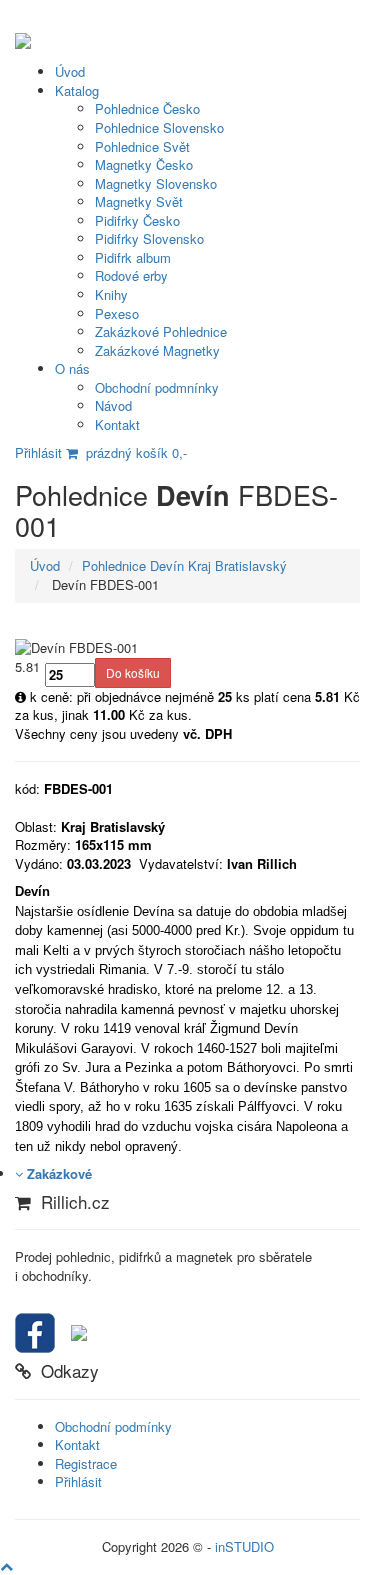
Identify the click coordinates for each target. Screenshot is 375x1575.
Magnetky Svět (139, 201)
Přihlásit (38, 452)
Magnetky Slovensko (156, 183)
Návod (113, 405)
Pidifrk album (133, 257)
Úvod (70, 71)
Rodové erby (131, 275)
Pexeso (117, 313)
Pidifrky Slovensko (149, 238)
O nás (72, 368)
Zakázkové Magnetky (157, 350)
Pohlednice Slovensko (159, 127)
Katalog (77, 90)
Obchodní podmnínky (157, 387)
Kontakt (117, 424)
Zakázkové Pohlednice (161, 331)
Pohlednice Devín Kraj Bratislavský (184, 565)
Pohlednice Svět (142, 146)
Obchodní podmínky (113, 1426)
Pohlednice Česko (147, 108)
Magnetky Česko (144, 164)
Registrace (86, 1463)
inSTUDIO (244, 1546)
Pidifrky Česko (137, 220)
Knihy (111, 294)
